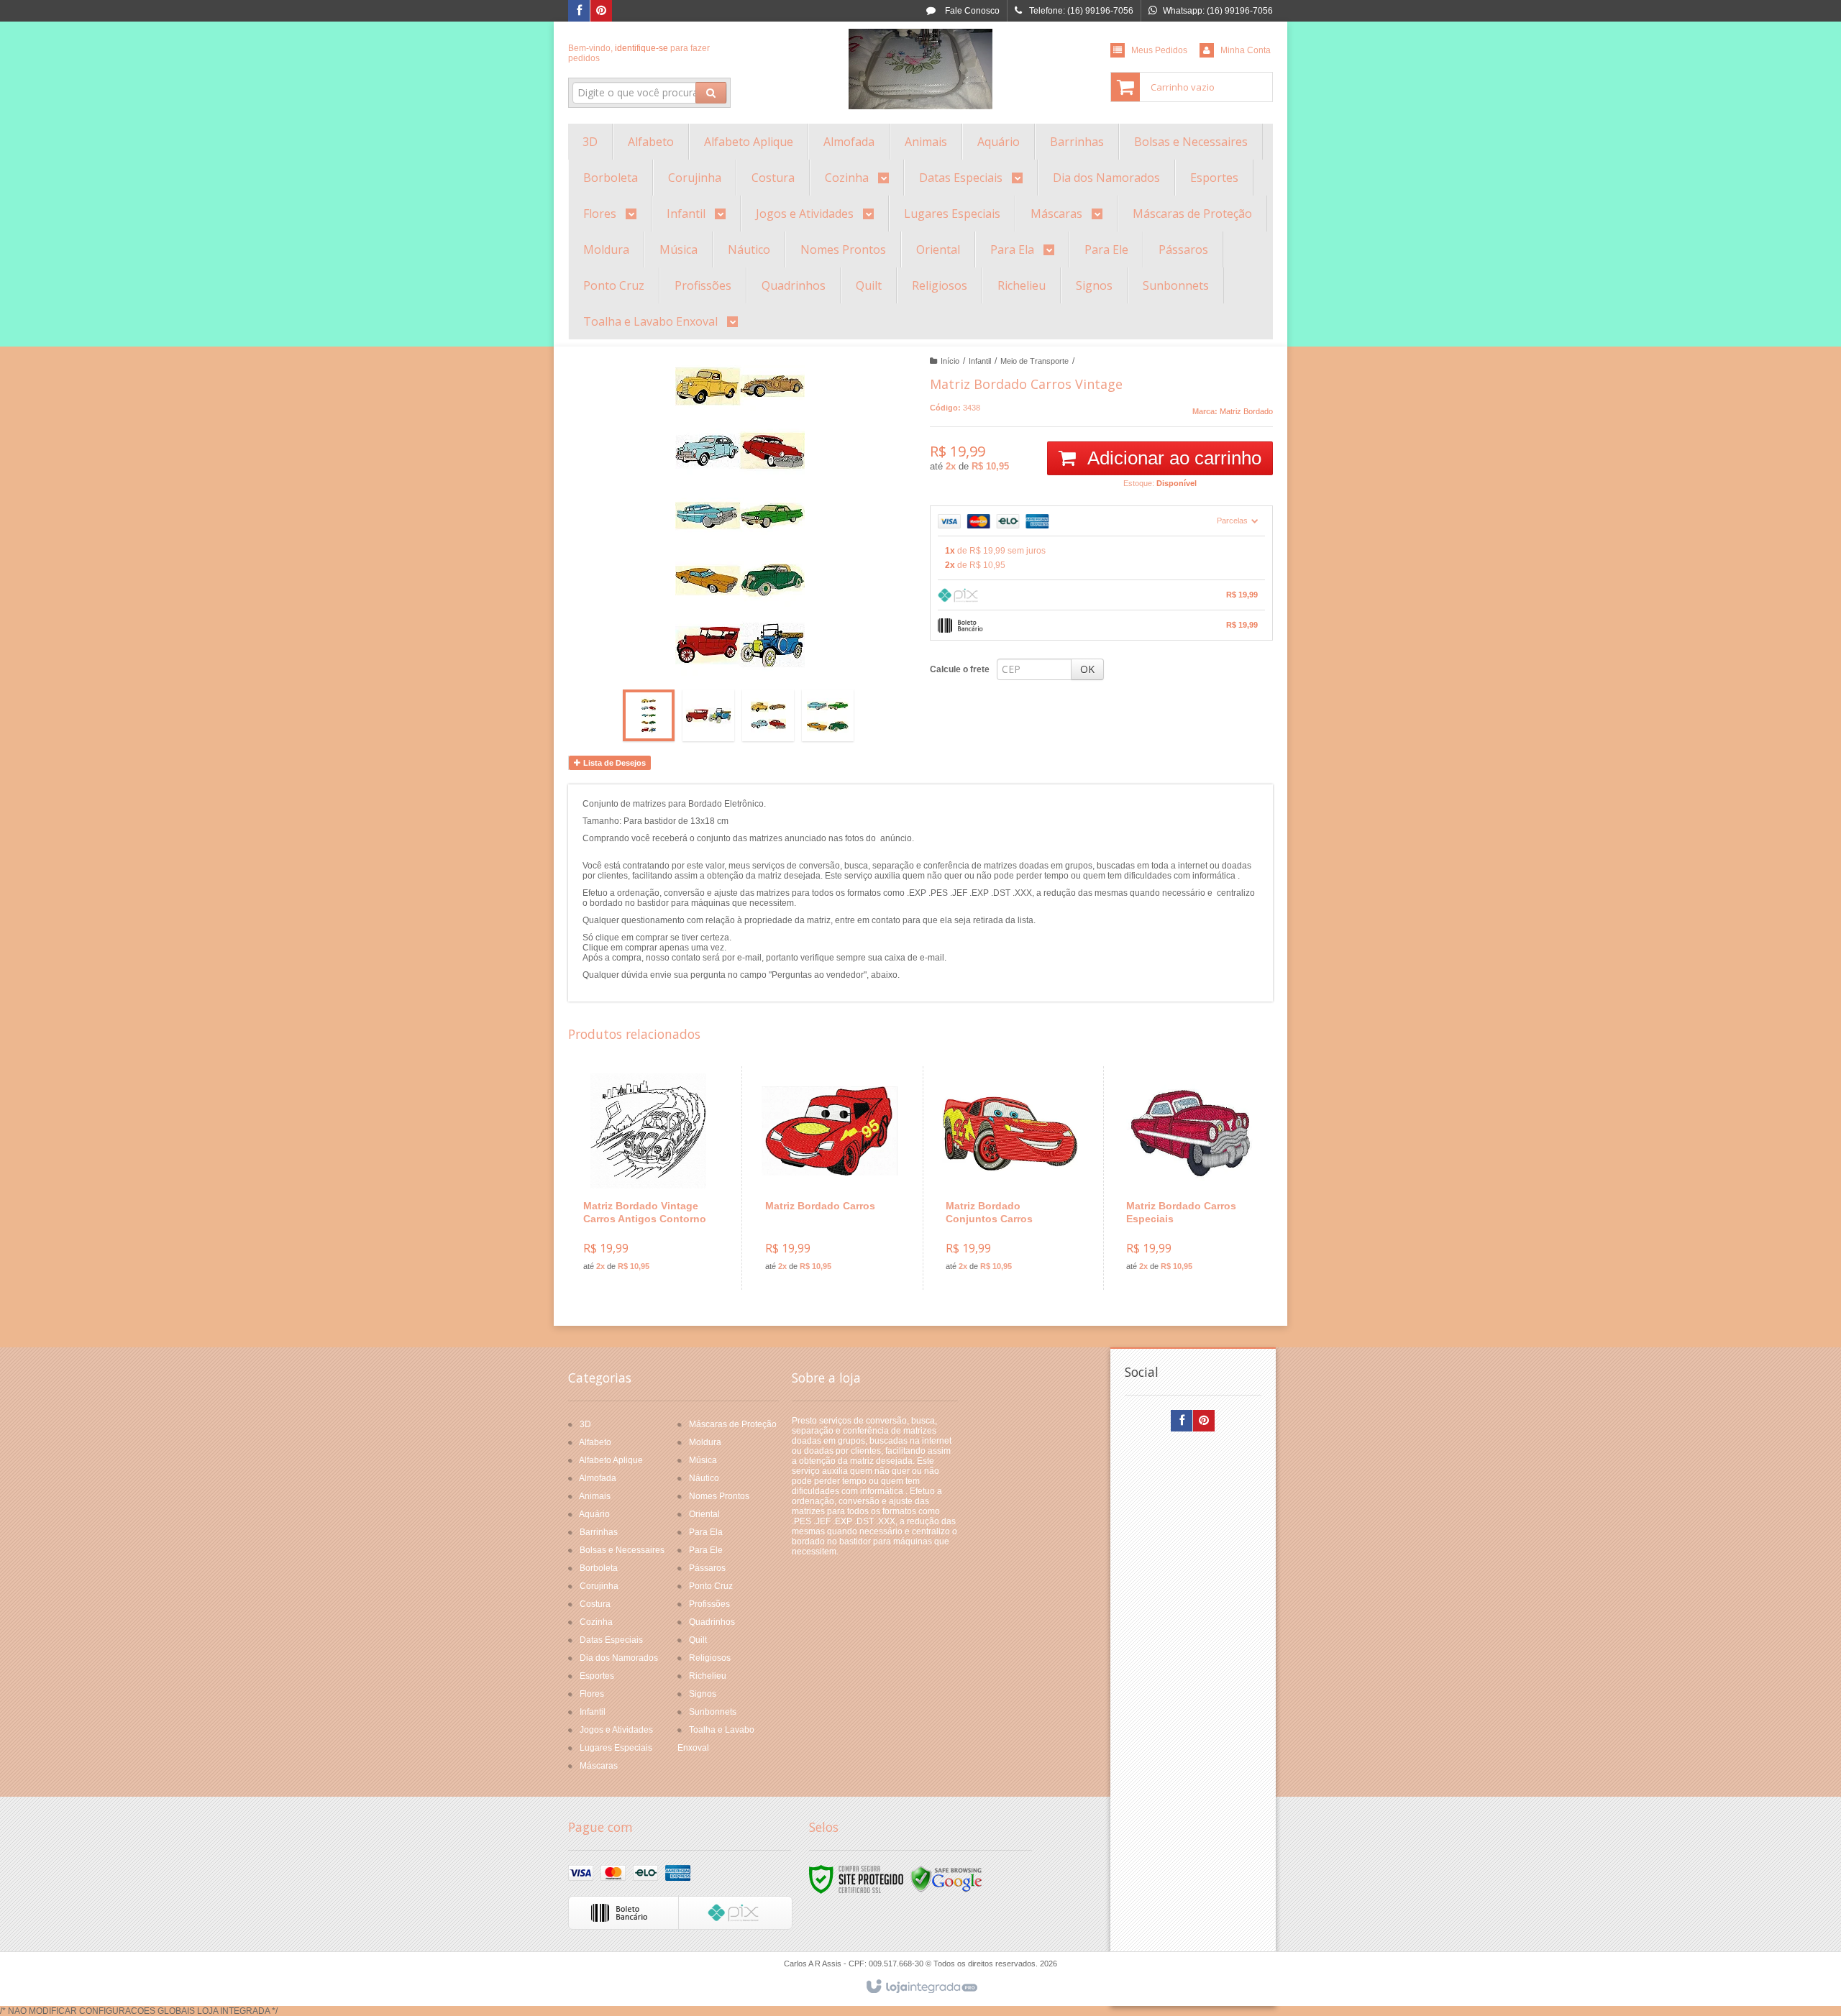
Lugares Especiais (616, 1748)
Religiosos (710, 1658)
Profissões (709, 1604)
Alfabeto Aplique (611, 1460)
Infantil (980, 361)
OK (1087, 669)
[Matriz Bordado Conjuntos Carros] (1010, 1178)
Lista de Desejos (613, 763)
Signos (703, 1694)
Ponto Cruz (711, 1586)
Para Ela (706, 1532)
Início (950, 361)
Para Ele (706, 1550)
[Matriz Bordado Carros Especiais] (1191, 1178)
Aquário (594, 1514)
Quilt (698, 1640)
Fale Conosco (971, 11)
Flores (592, 1694)
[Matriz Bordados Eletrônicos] (920, 69)
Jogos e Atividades (616, 1730)
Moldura (705, 1442)
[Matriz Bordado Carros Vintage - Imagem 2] (708, 715)
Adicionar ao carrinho (1172, 458)
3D (585, 1424)
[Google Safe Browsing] (946, 1879)
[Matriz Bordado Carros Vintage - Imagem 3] (768, 715)
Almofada (598, 1478)
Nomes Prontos (719, 1496)
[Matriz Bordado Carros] (830, 1178)
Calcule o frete (960, 669)
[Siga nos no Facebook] (579, 12)
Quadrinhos (712, 1622)
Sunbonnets (713, 1712)
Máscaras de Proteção (733, 1424)
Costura (595, 1604)
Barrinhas (599, 1532)
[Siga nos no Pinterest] (601, 12)
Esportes (597, 1676)
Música (703, 1460)
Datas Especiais (611, 1640)
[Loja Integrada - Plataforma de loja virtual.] (921, 1987)
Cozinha (596, 1622)
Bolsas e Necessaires (622, 1550)
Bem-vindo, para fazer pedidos (639, 53)
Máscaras (599, 1766)
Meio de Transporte (1034, 361)
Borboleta (599, 1568)
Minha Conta (1246, 50)
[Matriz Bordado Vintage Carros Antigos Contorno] (648, 1178)
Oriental (704, 1514)
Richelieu (708, 1676)
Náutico (704, 1478)
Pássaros (707, 1568)
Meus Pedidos (1159, 50)
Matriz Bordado (1246, 411)
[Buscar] (711, 93)
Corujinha (599, 1586)
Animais (595, 1496)
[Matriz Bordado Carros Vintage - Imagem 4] (828, 715)
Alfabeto (595, 1442)
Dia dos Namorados (619, 1658)
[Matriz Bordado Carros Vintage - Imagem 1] (649, 715)
